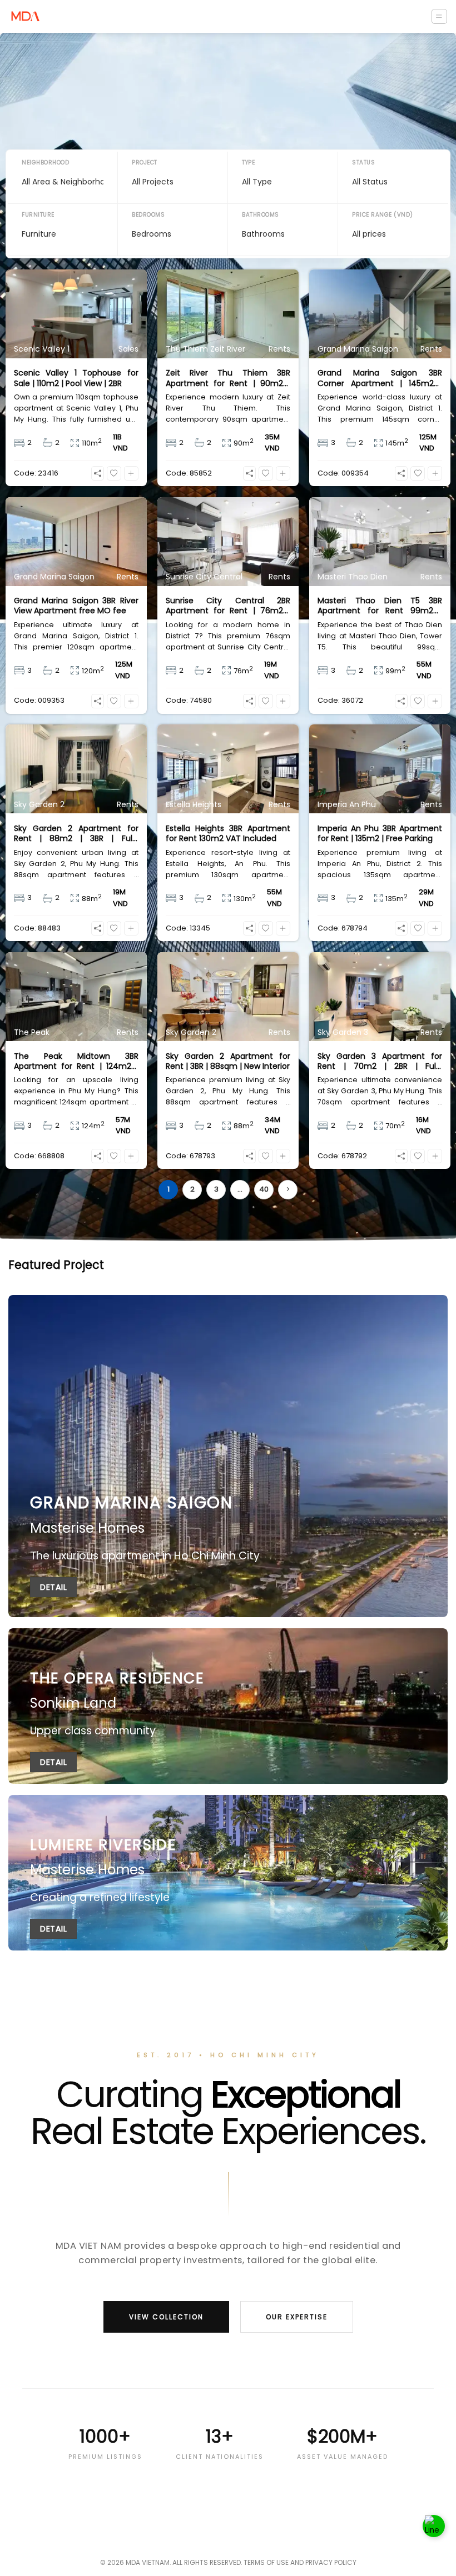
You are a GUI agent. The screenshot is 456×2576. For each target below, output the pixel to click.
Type (248, 162)
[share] (98, 473)
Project (145, 162)
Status (363, 162)
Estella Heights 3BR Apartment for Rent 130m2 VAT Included (228, 833)
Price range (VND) (383, 215)
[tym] (114, 473)
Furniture (38, 215)
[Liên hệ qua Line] (434, 2524)
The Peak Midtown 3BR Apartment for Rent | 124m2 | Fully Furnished (76, 1061)
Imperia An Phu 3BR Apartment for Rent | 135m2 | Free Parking (380, 833)
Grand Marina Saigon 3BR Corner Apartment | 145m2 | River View (380, 378)
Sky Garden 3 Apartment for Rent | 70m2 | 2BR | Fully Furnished (380, 1061)
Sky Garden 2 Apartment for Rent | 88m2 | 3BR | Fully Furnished (76, 833)
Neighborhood (45, 162)
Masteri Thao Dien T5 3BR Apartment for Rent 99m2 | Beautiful (380, 606)
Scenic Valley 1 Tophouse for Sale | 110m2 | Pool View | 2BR (76, 378)
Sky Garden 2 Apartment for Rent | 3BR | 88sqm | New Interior (228, 1061)
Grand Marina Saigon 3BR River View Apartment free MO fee (76, 606)
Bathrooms (261, 215)
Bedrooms (148, 215)
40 (264, 1189)
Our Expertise (297, 2317)
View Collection (166, 2317)
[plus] (131, 473)
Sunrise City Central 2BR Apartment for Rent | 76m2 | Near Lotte (228, 606)
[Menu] (439, 16)
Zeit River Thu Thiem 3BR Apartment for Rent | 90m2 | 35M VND (228, 378)
